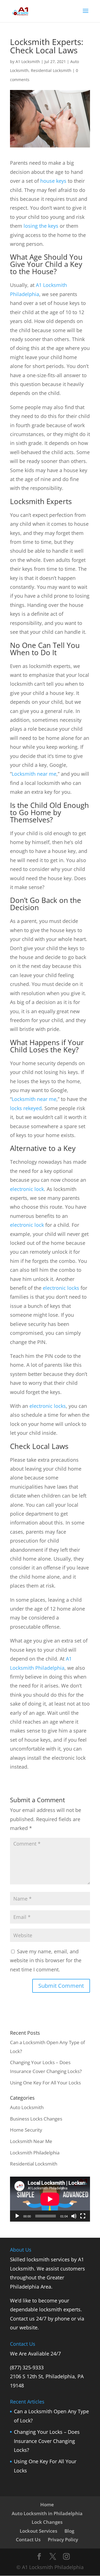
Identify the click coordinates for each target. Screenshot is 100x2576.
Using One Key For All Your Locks (45, 2083)
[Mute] (74, 2216)
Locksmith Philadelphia (35, 2153)
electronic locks (61, 1288)
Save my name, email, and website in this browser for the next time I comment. (46, 1960)
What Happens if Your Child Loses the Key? (47, 1046)
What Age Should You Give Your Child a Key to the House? (46, 264)
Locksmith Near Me (31, 2141)
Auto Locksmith (27, 2107)
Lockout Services (38, 2531)
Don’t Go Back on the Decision (46, 904)
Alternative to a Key (43, 1148)
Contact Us (28, 2539)
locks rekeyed (26, 1108)
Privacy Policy (63, 2539)
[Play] (17, 2216)
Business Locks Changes (36, 2119)
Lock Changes (47, 2522)
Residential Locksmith (51, 70)
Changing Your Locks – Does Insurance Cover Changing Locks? (47, 2441)
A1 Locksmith (28, 62)
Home (47, 2504)
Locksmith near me (34, 774)
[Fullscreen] (83, 2216)
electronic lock (27, 1189)
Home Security (26, 2130)
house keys (53, 181)
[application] (50, 2199)
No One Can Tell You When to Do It (45, 649)
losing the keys (41, 226)
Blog (69, 2531)
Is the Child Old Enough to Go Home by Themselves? (49, 812)
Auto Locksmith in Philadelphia (47, 2513)
